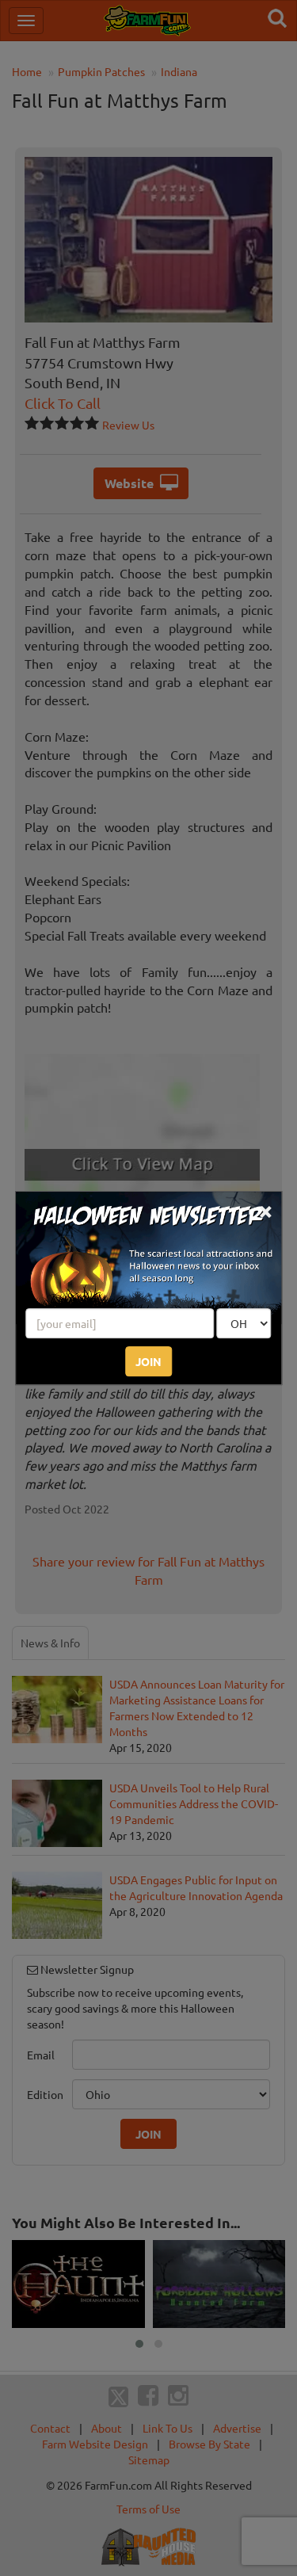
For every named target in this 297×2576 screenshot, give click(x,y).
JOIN (148, 1361)
